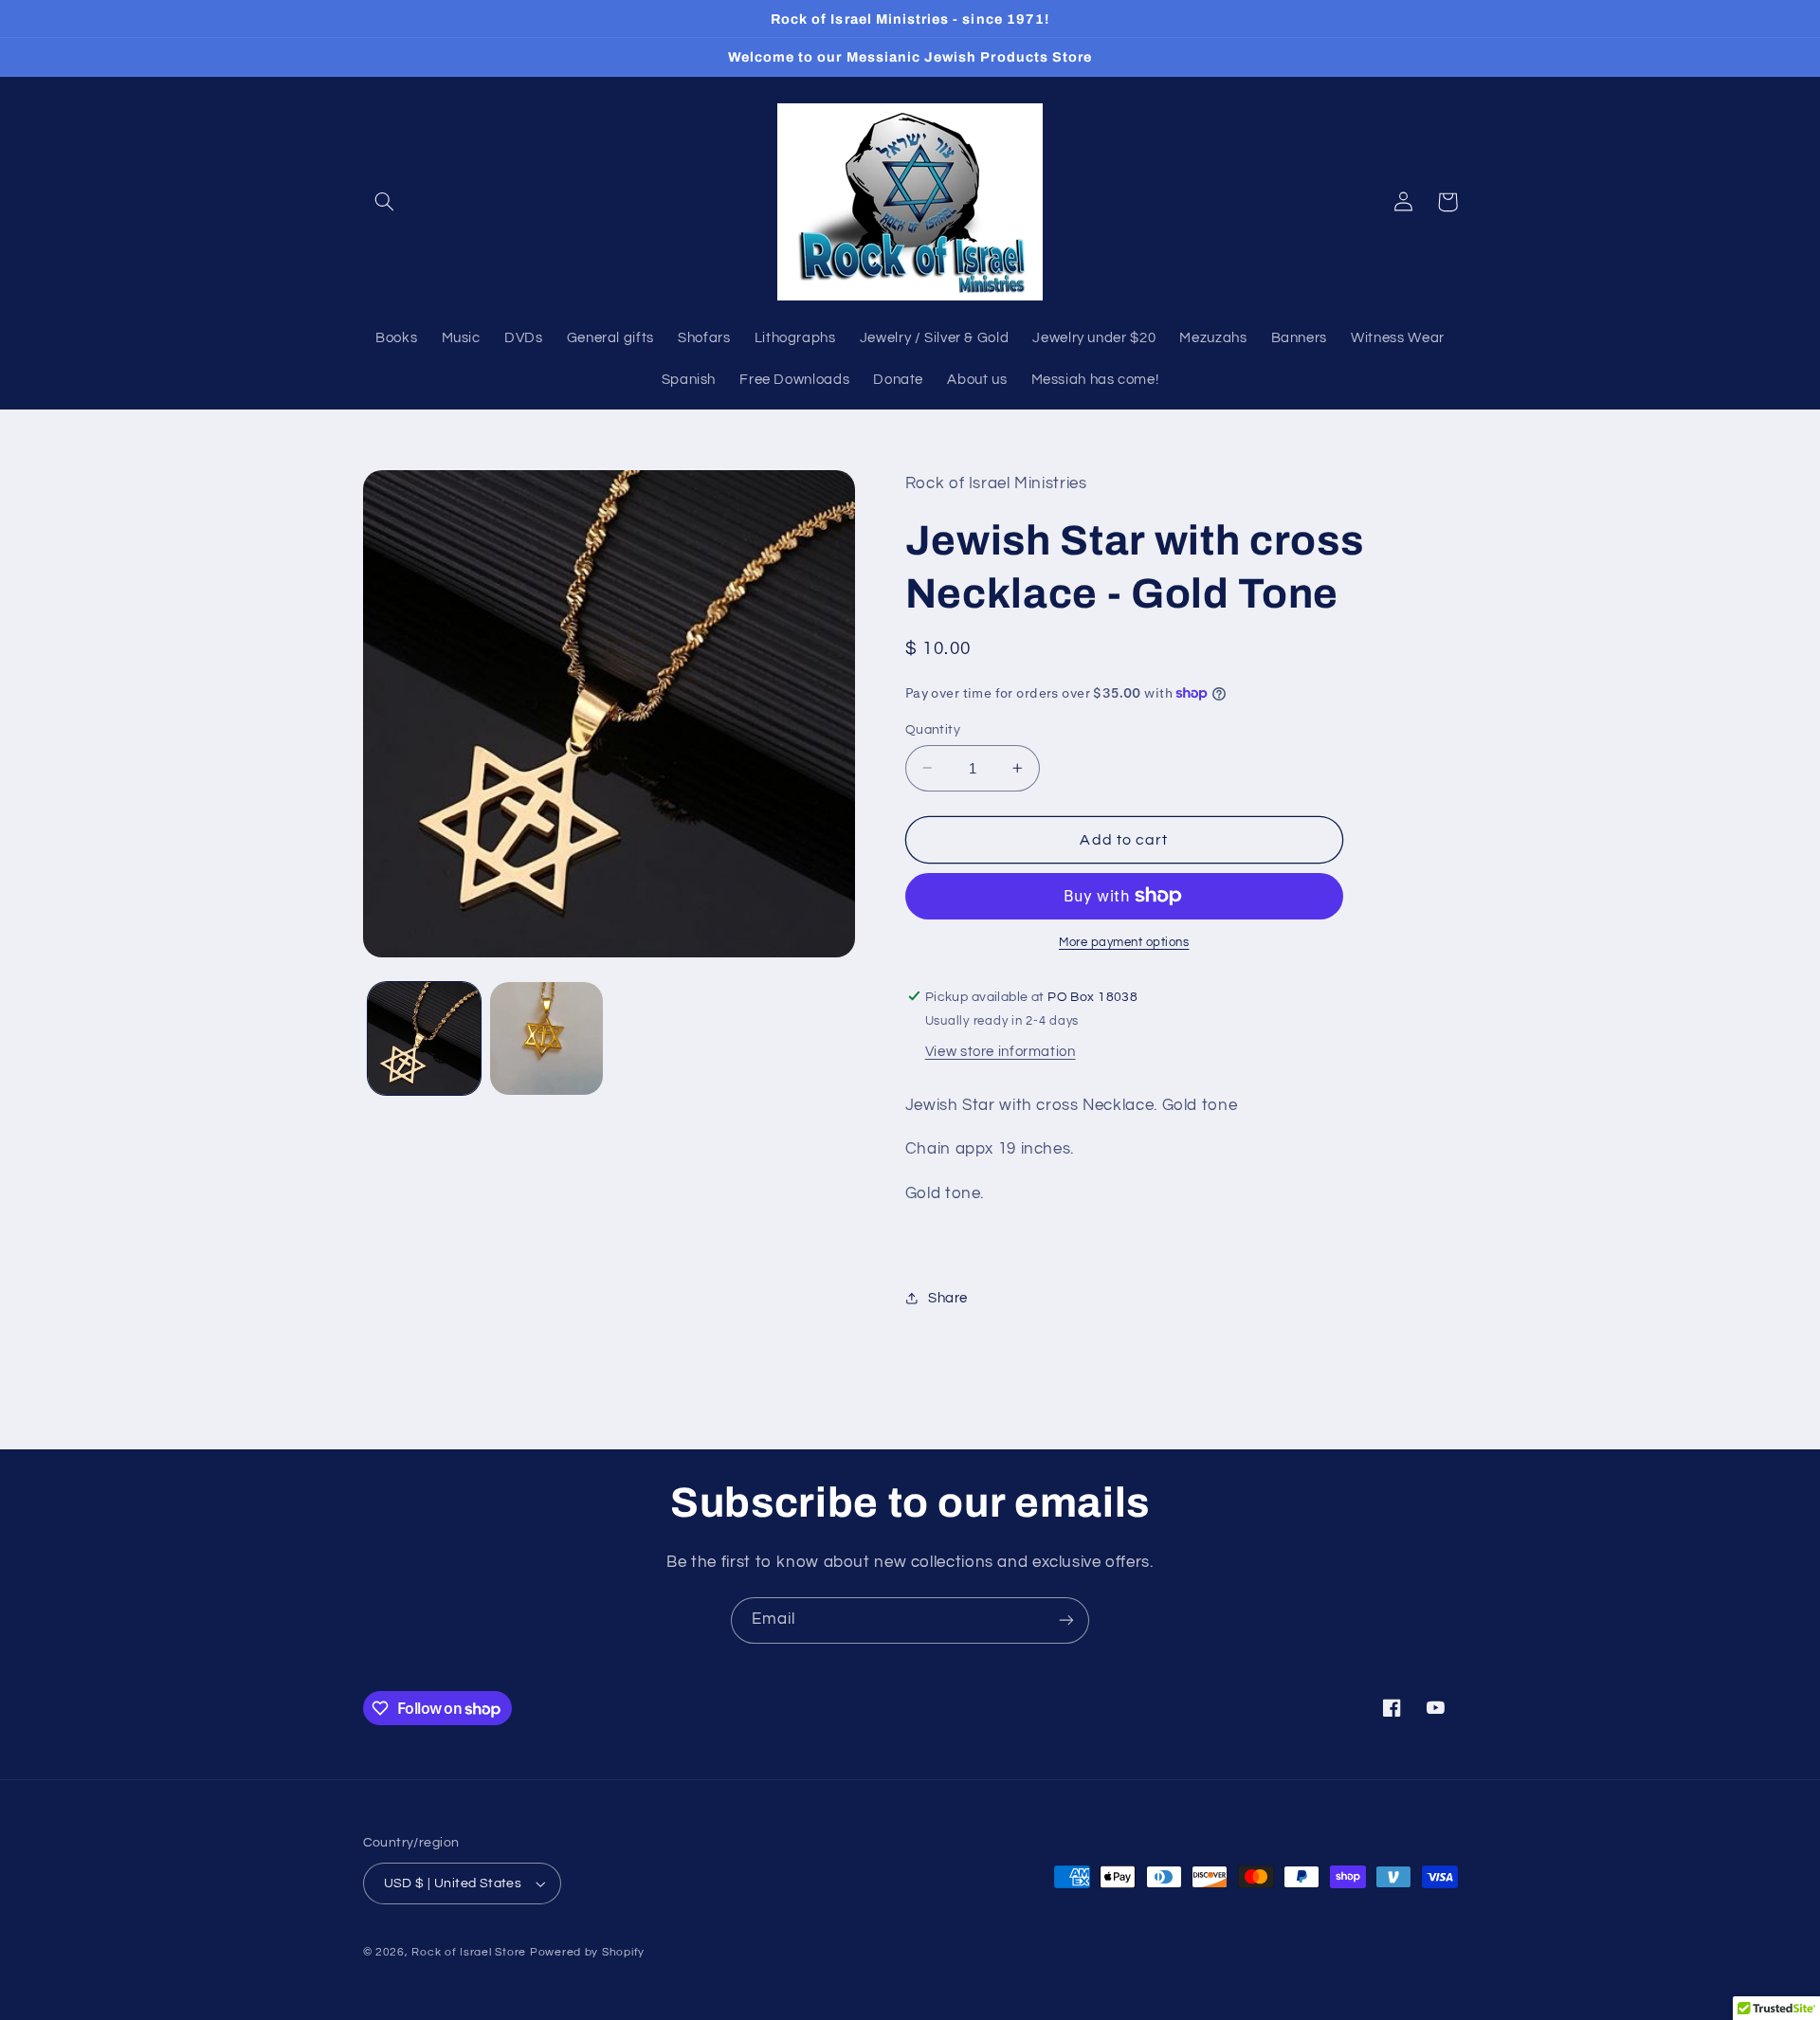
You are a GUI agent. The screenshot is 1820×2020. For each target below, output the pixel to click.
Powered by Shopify (587, 1952)
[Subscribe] (1066, 1620)
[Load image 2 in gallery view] (546, 1038)
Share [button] (948, 1297)
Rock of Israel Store (469, 1952)
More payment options (1124, 943)
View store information (1001, 1052)
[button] (385, 202)
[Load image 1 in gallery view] (424, 1038)
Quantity (933, 729)
